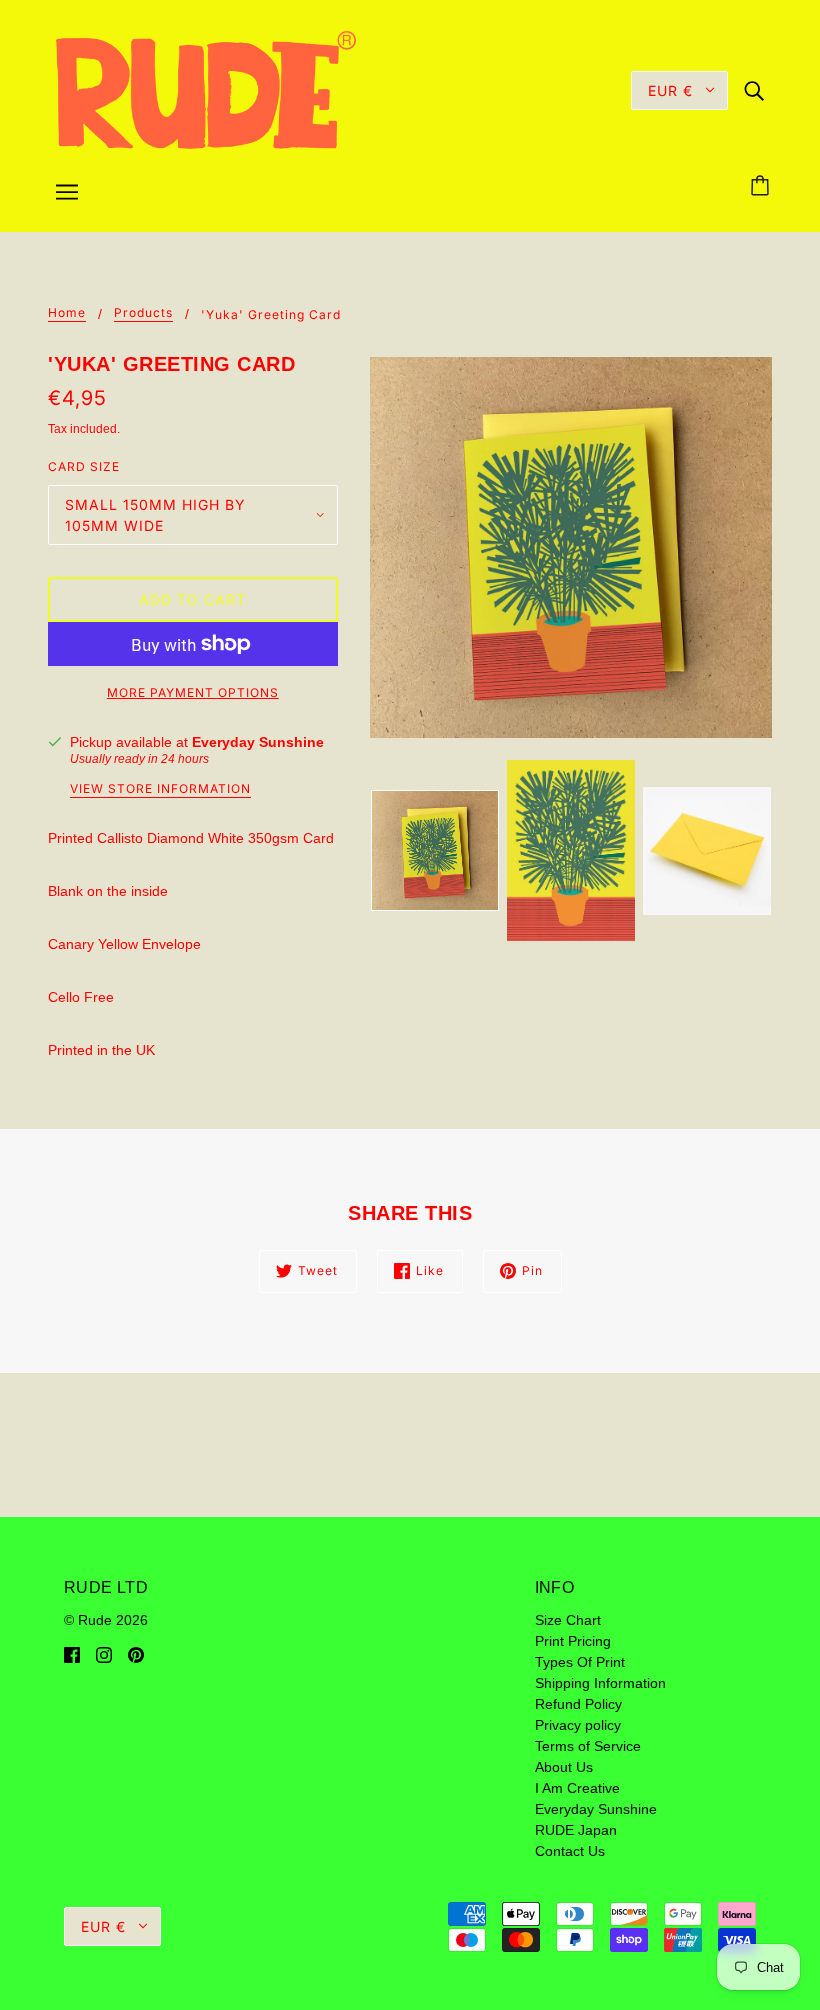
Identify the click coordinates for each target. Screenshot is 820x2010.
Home (67, 313)
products (143, 313)
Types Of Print (580, 1662)
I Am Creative (577, 1788)
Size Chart (568, 1620)
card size (84, 466)
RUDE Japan (576, 1830)
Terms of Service (588, 1746)
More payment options (193, 692)
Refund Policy (578, 1704)
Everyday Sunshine (258, 742)
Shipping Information (600, 1683)
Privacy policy (578, 1725)
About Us (564, 1767)
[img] (754, 89)
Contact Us (570, 1851)
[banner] (206, 89)
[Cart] (763, 187)
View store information (160, 789)
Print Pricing (573, 1641)
